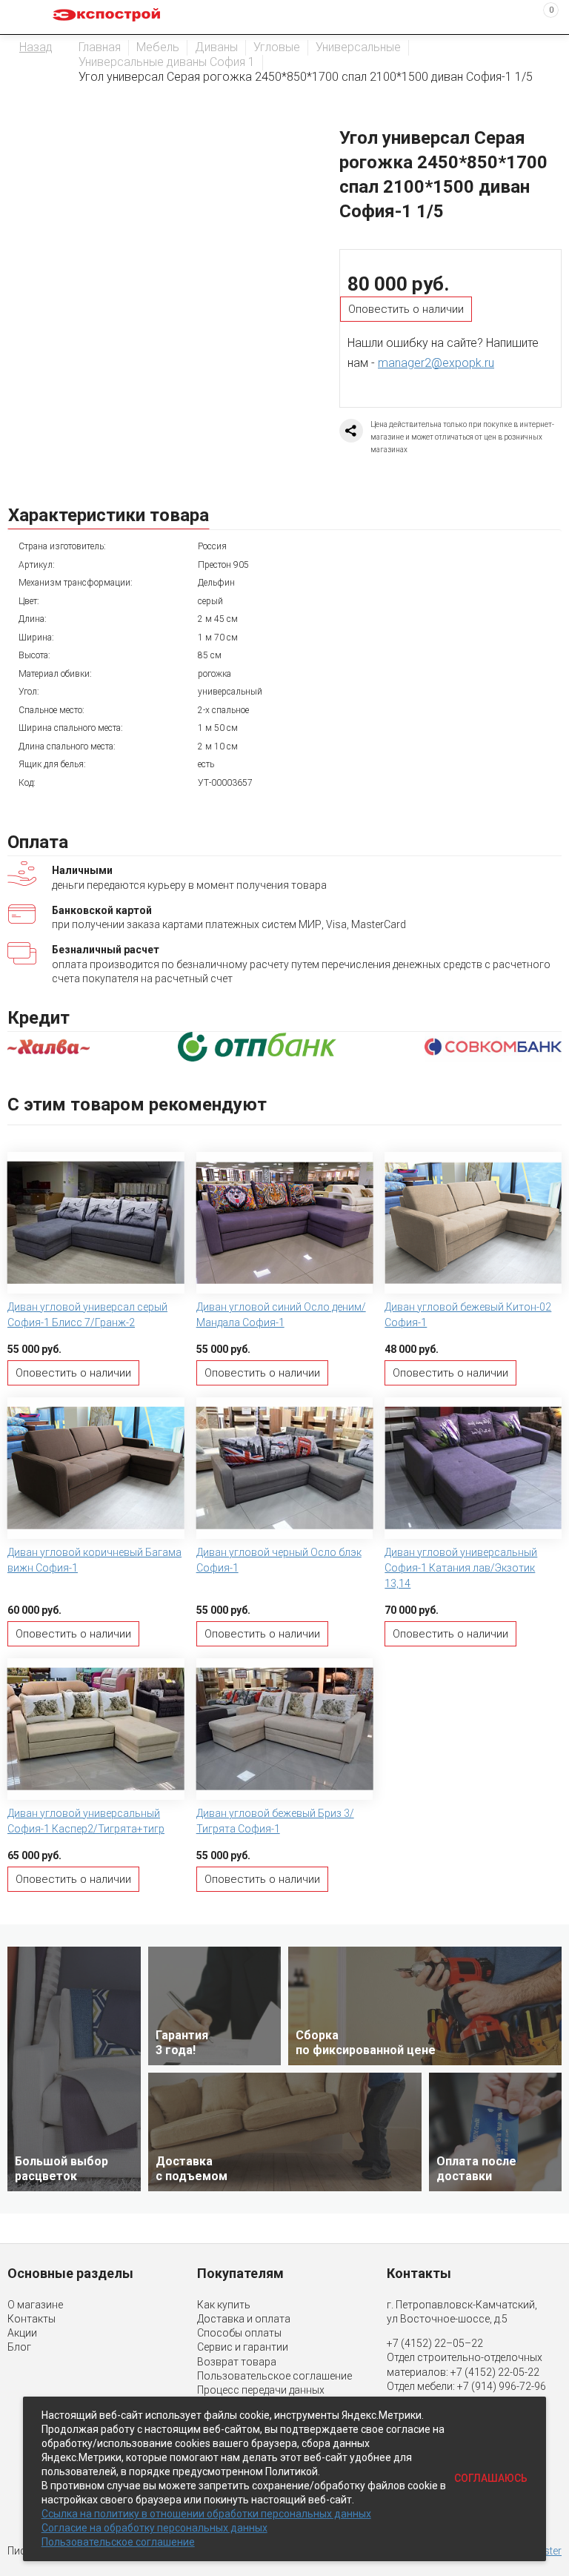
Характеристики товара (109, 515)
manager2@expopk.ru (436, 363)
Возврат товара (237, 2362)
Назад (36, 47)
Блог (19, 2347)
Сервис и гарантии (243, 2347)
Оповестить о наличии (406, 309)
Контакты (31, 2319)
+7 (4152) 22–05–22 (435, 2343)
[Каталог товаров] (23, 17)
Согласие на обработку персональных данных (154, 2528)
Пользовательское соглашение (274, 2376)
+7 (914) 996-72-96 (502, 2386)
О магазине (35, 2305)
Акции (22, 2333)
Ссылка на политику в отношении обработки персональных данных (206, 2514)
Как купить (224, 2305)
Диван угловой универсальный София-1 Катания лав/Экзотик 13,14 (461, 1568)
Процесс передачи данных (261, 2390)
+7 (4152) (474, 2372)
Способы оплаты (239, 2333)
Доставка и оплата (244, 2319)
